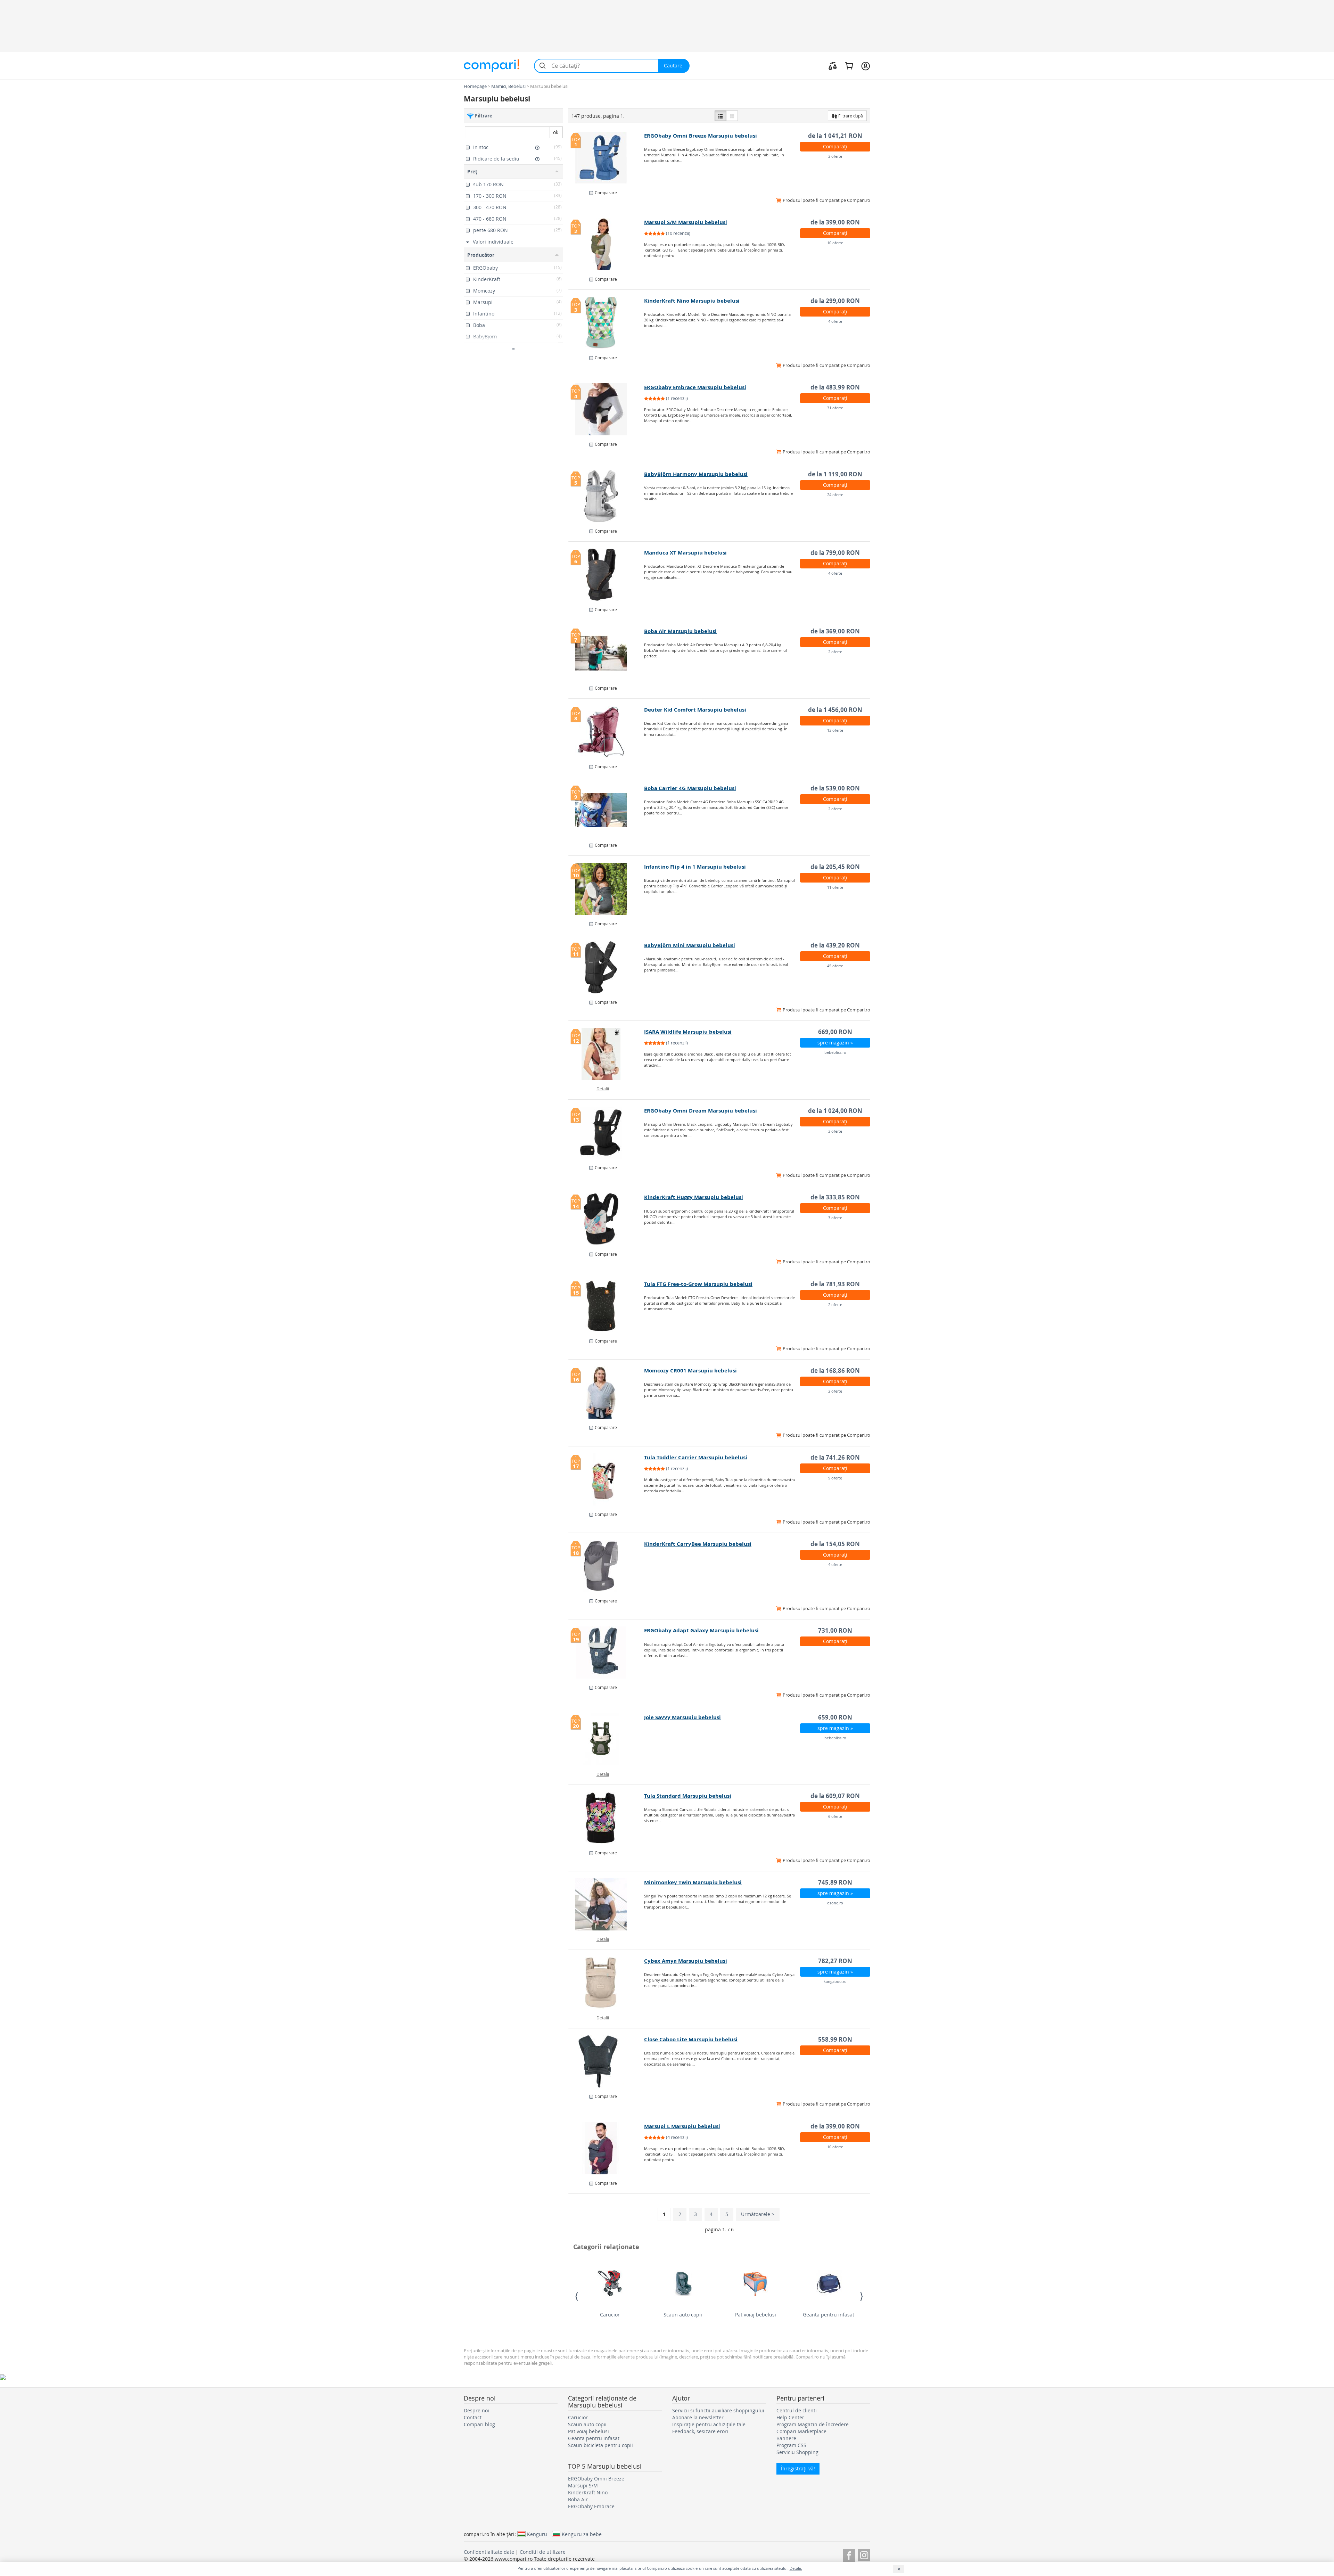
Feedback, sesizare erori (700, 2431)
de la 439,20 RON (835, 945)
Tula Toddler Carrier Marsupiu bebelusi (696, 1457)
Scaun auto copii (683, 2315)
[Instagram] (864, 2554)
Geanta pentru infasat (829, 2315)
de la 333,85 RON (835, 1197)
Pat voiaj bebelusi (756, 2315)
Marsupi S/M (583, 2485)
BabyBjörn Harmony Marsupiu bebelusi (696, 474)
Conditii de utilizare (543, 2552)
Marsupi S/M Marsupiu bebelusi (686, 222)
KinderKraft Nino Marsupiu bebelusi (692, 301)
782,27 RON (835, 1961)
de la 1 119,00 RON (835, 474)
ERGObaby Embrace (591, 2506)
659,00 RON (835, 1717)
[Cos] (849, 66)
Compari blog (479, 2424)
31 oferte (835, 408)
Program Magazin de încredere (813, 2424)
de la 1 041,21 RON (835, 136)
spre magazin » (835, 1043)
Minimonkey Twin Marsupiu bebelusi (693, 1882)
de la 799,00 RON (835, 553)
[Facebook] (849, 2554)
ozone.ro (835, 1903)
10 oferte (835, 243)
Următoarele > (758, 2214)
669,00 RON (835, 1032)
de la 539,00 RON (835, 788)
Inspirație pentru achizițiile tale (709, 2424)
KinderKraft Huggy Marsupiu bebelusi (694, 1197)
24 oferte (835, 495)
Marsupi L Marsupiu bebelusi (682, 2126)
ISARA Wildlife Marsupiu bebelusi (688, 1032)
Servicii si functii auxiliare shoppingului (718, 2410)
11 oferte (835, 887)
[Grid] (732, 116)
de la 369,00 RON (835, 631)
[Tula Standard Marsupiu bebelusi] (606, 1818)
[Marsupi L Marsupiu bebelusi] (606, 2148)
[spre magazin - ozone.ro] (606, 1904)
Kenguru (537, 2534)
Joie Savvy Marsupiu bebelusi (682, 1717)
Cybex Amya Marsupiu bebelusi (686, 1961)
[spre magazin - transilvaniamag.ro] (606, 2061)
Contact (473, 2417)
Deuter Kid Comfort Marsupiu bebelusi (695, 710)
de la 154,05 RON (835, 1544)
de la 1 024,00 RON (835, 1111)
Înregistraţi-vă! (798, 2468)
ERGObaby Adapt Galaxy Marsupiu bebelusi (701, 1630)
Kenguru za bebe (582, 2534)
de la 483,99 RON (835, 387)
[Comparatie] (833, 66)
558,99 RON (835, 2039)
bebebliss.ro (835, 1052)
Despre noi (476, 2410)
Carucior (610, 2315)
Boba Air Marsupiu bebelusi (680, 631)
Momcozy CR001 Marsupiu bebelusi (690, 1371)
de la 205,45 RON (835, 867)
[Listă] (720, 116)
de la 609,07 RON (835, 1796)
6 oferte (835, 1816)
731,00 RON (835, 1630)
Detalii (603, 1089)
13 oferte (835, 730)
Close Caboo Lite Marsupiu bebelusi (691, 2039)
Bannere (786, 2438)
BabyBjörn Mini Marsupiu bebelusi (690, 945)
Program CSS (791, 2445)
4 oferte (835, 321)
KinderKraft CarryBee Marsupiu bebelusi (698, 1544)
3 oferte (835, 156)
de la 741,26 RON (835, 1457)
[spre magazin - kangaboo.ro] (606, 1983)
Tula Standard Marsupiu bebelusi (688, 1796)
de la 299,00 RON (835, 301)
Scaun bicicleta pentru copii (600, 2445)
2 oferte (835, 652)
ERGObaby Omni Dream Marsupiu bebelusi (701, 1111)
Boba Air (578, 2499)
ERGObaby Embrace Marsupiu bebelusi (695, 387)
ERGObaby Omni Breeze (596, 2479)
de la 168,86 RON (835, 1371)
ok (556, 132)
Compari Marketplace (801, 2431)
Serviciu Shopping (797, 2452)
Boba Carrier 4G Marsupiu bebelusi (690, 788)
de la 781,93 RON (835, 1284)
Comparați (835, 146)
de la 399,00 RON (835, 222)
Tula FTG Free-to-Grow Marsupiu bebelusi (698, 1284)
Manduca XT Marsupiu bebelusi (685, 553)
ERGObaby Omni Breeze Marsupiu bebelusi (701, 136)
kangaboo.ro (835, 1981)
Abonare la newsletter (698, 2417)
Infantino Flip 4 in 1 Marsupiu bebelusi (695, 867)
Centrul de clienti (797, 2410)
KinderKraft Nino (588, 2492)
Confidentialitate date (489, 2552)
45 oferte (835, 966)
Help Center (790, 2417)
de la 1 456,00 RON (835, 710)
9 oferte (835, 1478)
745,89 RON (835, 1882)
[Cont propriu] (866, 66)
